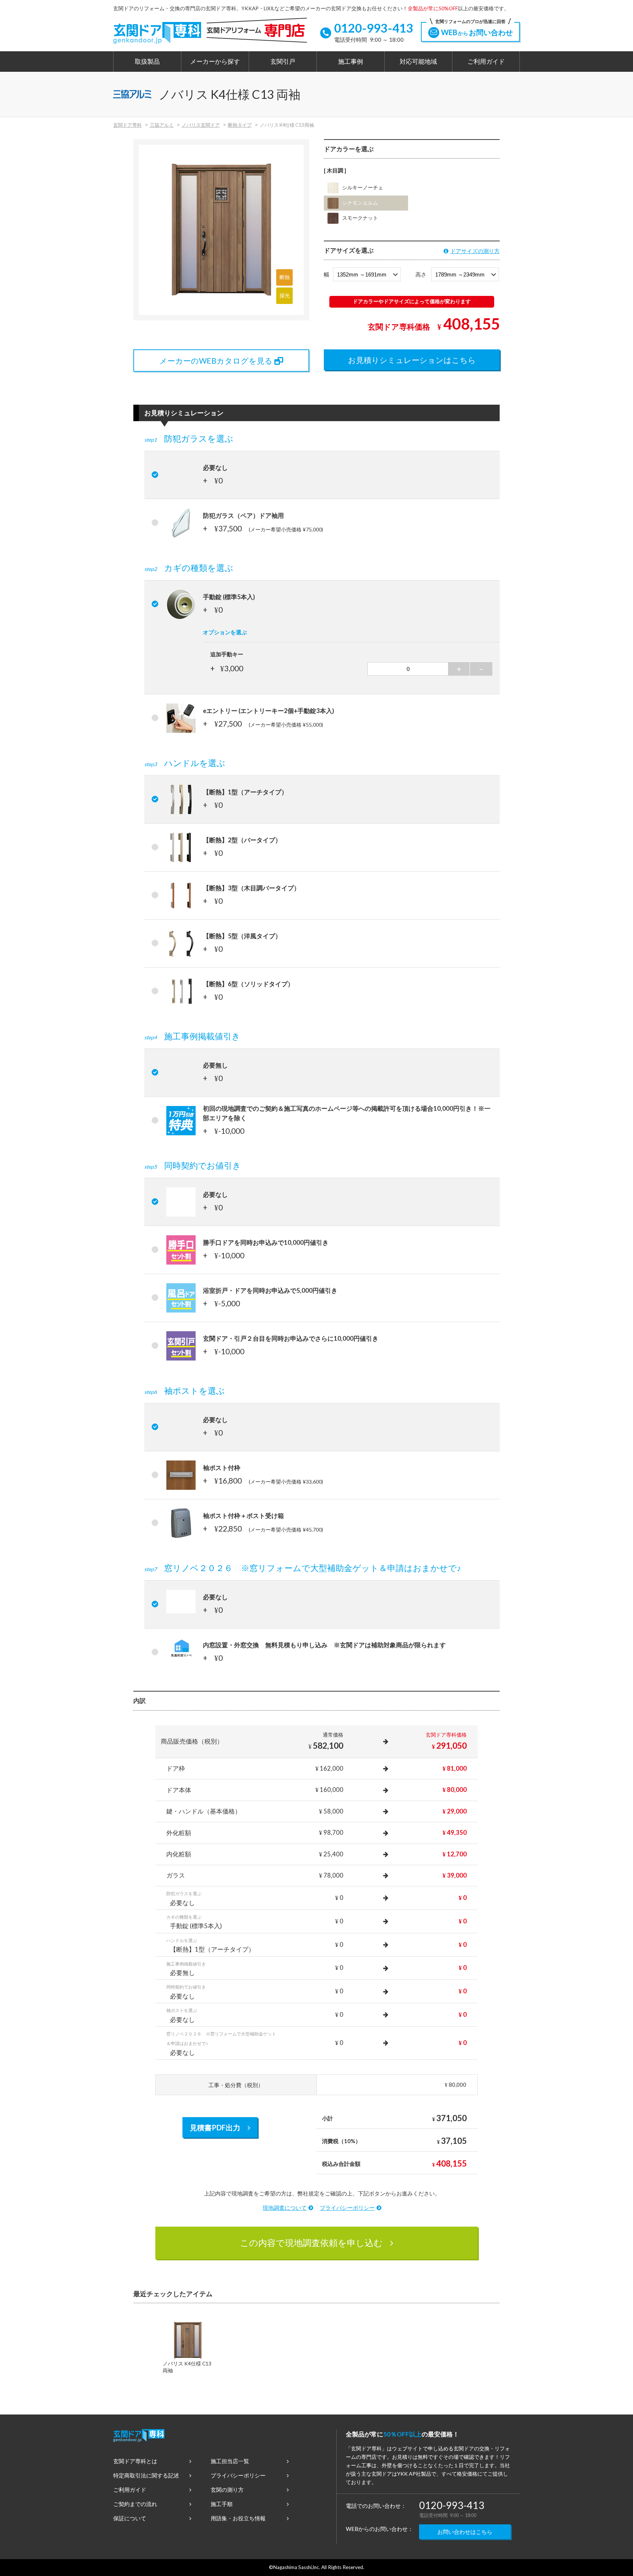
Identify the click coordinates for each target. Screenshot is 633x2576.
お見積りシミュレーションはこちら (412, 360)
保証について (130, 2518)
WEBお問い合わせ (474, 29)
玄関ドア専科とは (135, 2461)
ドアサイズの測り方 (475, 251)
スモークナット (360, 218)
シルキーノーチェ (363, 188)
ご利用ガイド (486, 62)
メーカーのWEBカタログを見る (216, 361)
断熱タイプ (240, 125)
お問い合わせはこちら (465, 2532)
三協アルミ (162, 125)
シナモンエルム (360, 203)
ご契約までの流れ (135, 2504)
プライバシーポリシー (347, 2208)
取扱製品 (147, 62)
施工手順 (222, 2504)
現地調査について (285, 2208)
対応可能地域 (418, 62)
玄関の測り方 (227, 2490)
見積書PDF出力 (215, 2127)
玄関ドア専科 (127, 125)
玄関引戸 (283, 62)
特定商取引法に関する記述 (146, 2475)
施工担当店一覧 (230, 2461)
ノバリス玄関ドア (201, 125)
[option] (188, 2350)
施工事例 (351, 62)
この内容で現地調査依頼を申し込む (311, 2243)
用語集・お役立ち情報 (238, 2518)
